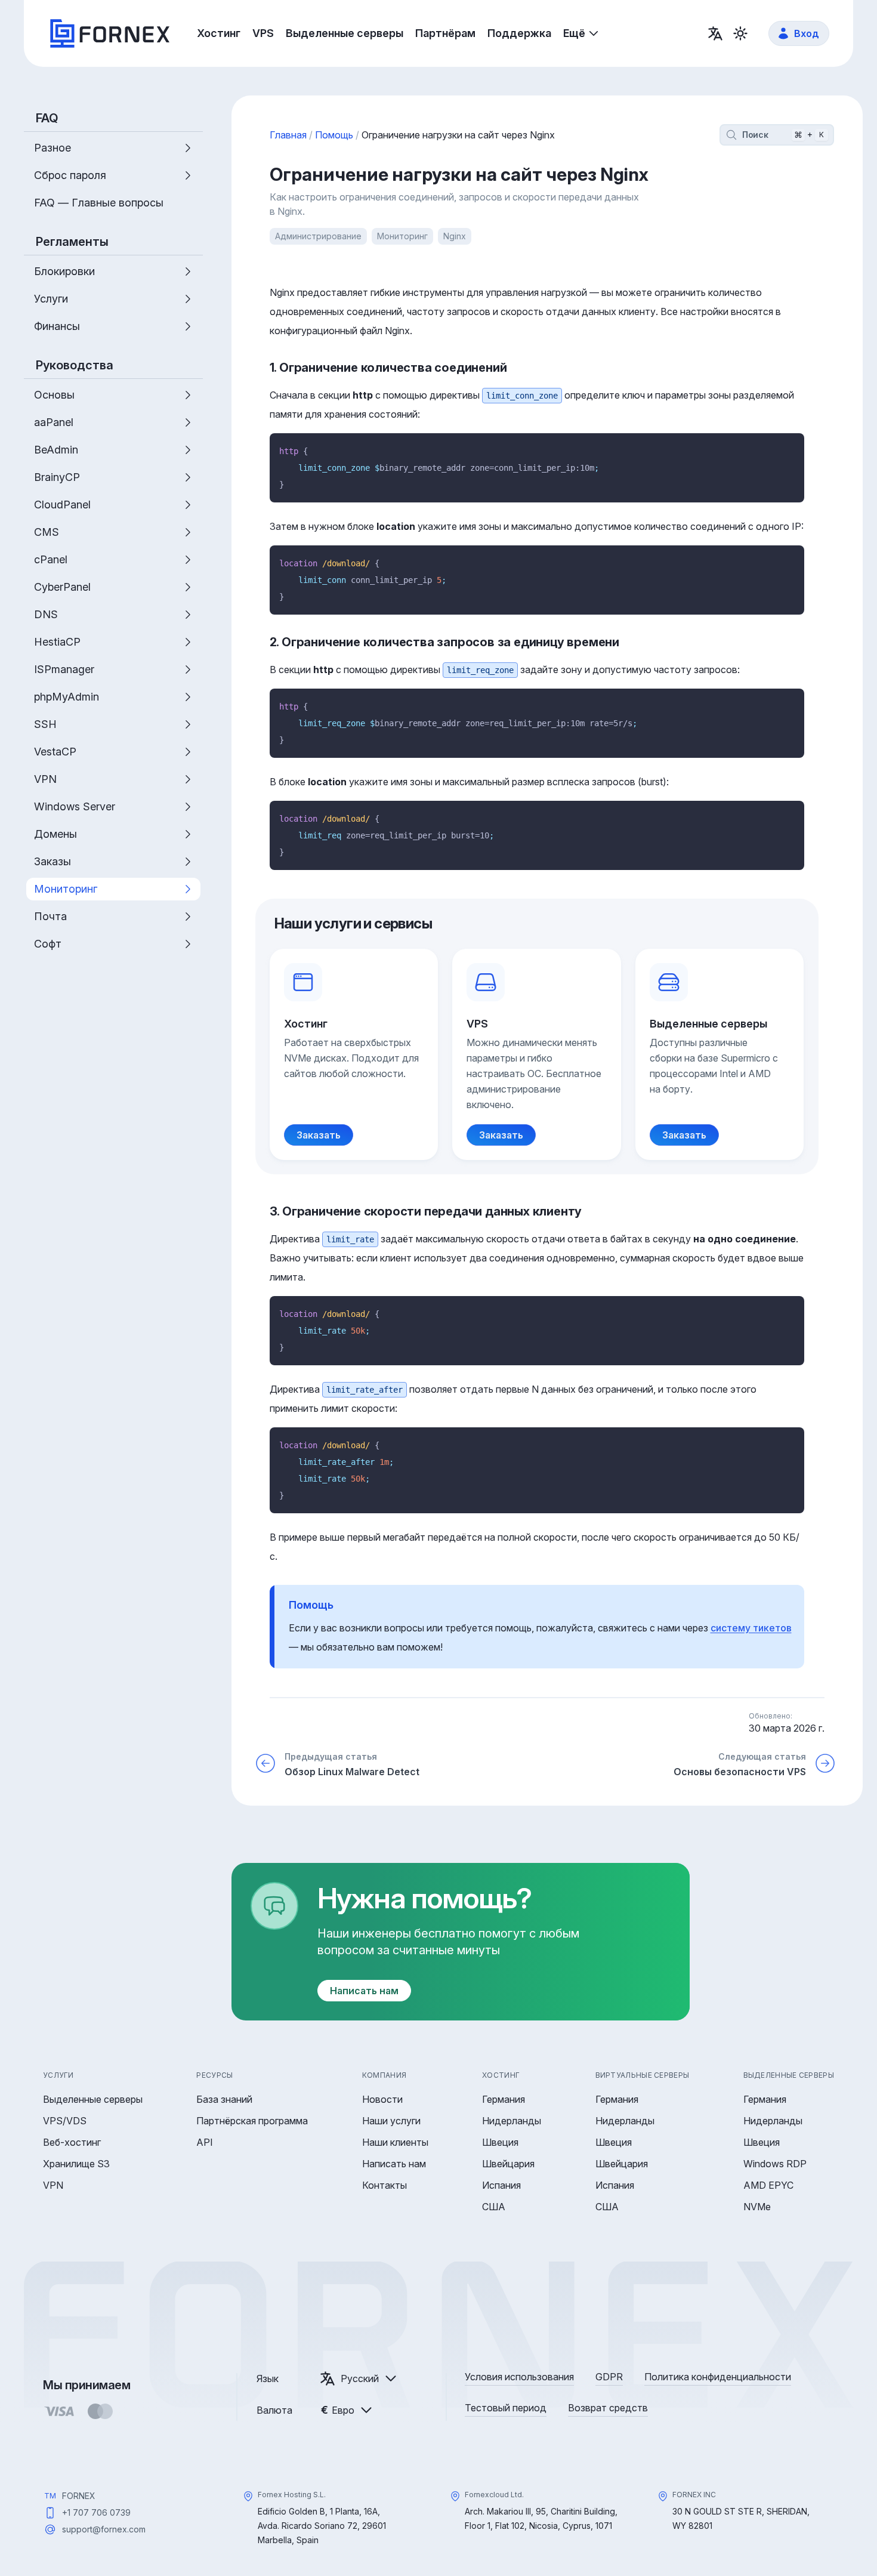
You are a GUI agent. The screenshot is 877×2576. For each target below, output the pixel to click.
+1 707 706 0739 (96, 2512)
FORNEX (79, 2496)
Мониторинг (402, 236)
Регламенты (72, 242)
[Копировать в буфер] (791, 446)
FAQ (47, 118)
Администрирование (318, 236)
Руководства (75, 365)
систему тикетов (751, 1628)
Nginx (455, 236)
